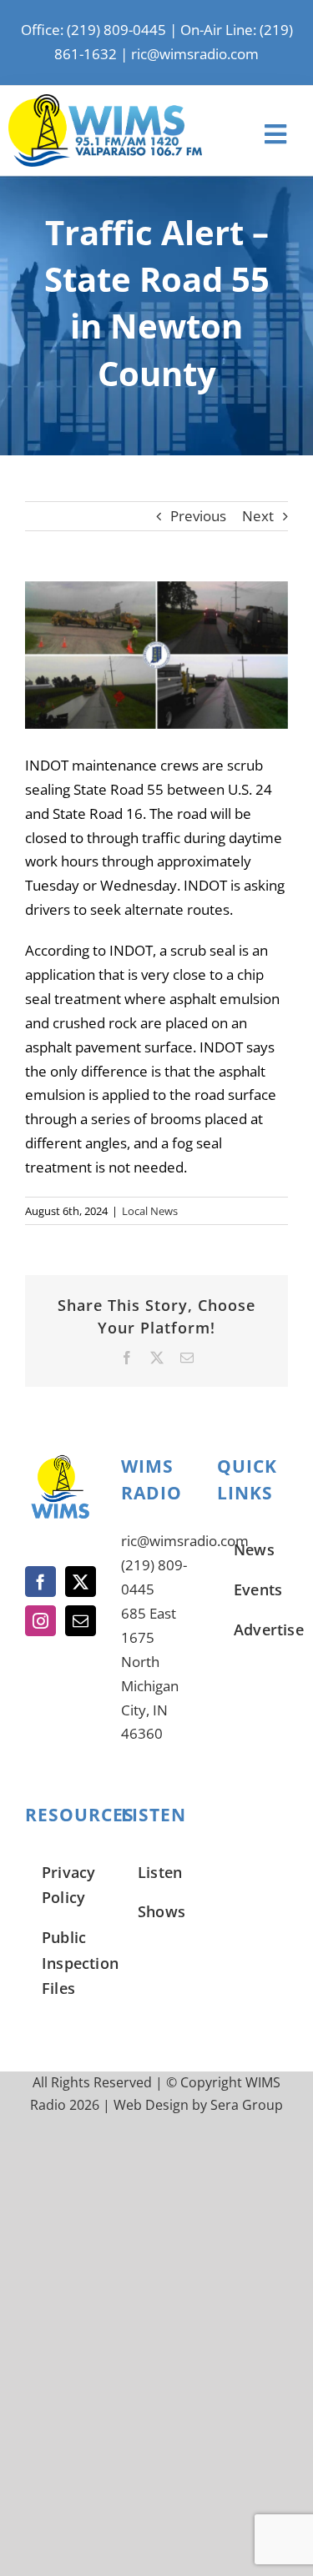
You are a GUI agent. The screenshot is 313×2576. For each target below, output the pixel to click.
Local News (150, 1211)
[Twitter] (81, 1582)
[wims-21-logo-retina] (105, 101)
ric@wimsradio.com (195, 54)
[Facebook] (40, 1582)
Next (258, 516)
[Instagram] (40, 1621)
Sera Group (247, 2105)
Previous (198, 516)
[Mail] (81, 1621)
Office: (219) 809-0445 (93, 30)
